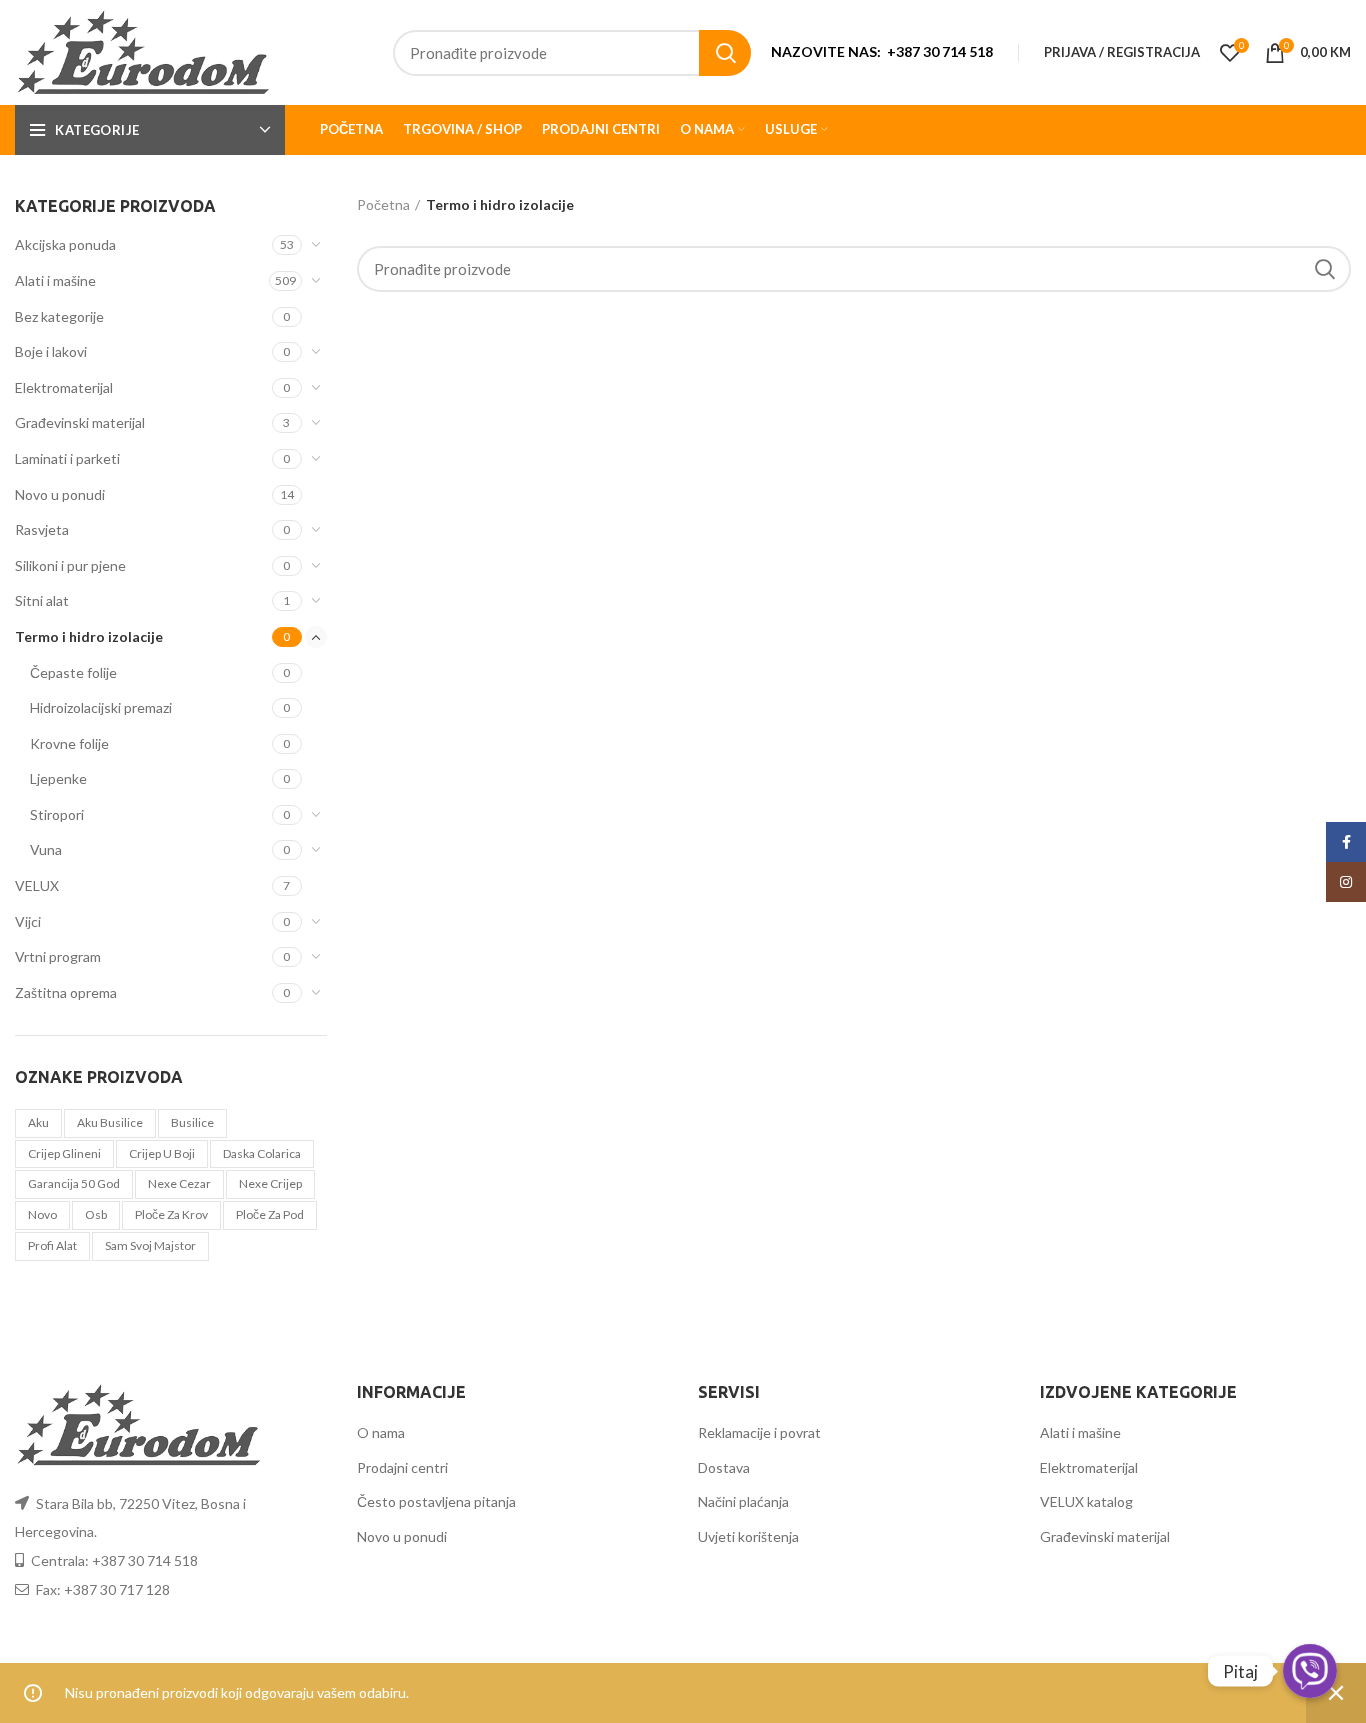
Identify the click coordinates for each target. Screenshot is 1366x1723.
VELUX (37, 885)
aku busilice (110, 1122)
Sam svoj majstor (150, 1245)
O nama (381, 1432)
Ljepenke (58, 778)
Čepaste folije (73, 672)
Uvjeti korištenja (748, 1536)
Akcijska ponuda (65, 244)
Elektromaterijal (64, 387)
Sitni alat (42, 600)
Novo (42, 1214)
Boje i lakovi (51, 351)
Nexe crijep (270, 1183)
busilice (192, 1122)
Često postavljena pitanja (436, 1501)
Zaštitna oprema (66, 992)
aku (38, 1122)
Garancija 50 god (74, 1183)
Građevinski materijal (80, 422)
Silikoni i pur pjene (70, 565)
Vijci (28, 921)
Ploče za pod (270, 1214)
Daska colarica (262, 1153)
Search (725, 53)
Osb (96, 1214)
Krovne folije (69, 743)
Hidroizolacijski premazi (101, 707)
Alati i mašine (55, 280)
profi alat (52, 1245)
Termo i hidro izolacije (89, 636)
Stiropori (57, 814)
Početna (383, 204)
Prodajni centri (402, 1467)
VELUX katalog (1086, 1501)
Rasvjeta (42, 529)
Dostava (724, 1467)
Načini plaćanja (743, 1501)
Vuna (46, 849)
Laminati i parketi (67, 458)
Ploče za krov (171, 1214)
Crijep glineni (64, 1153)
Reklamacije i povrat (759, 1432)
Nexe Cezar (179, 1183)
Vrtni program (58, 956)
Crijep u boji (162, 1153)
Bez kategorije (59, 316)
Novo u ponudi (60, 494)
